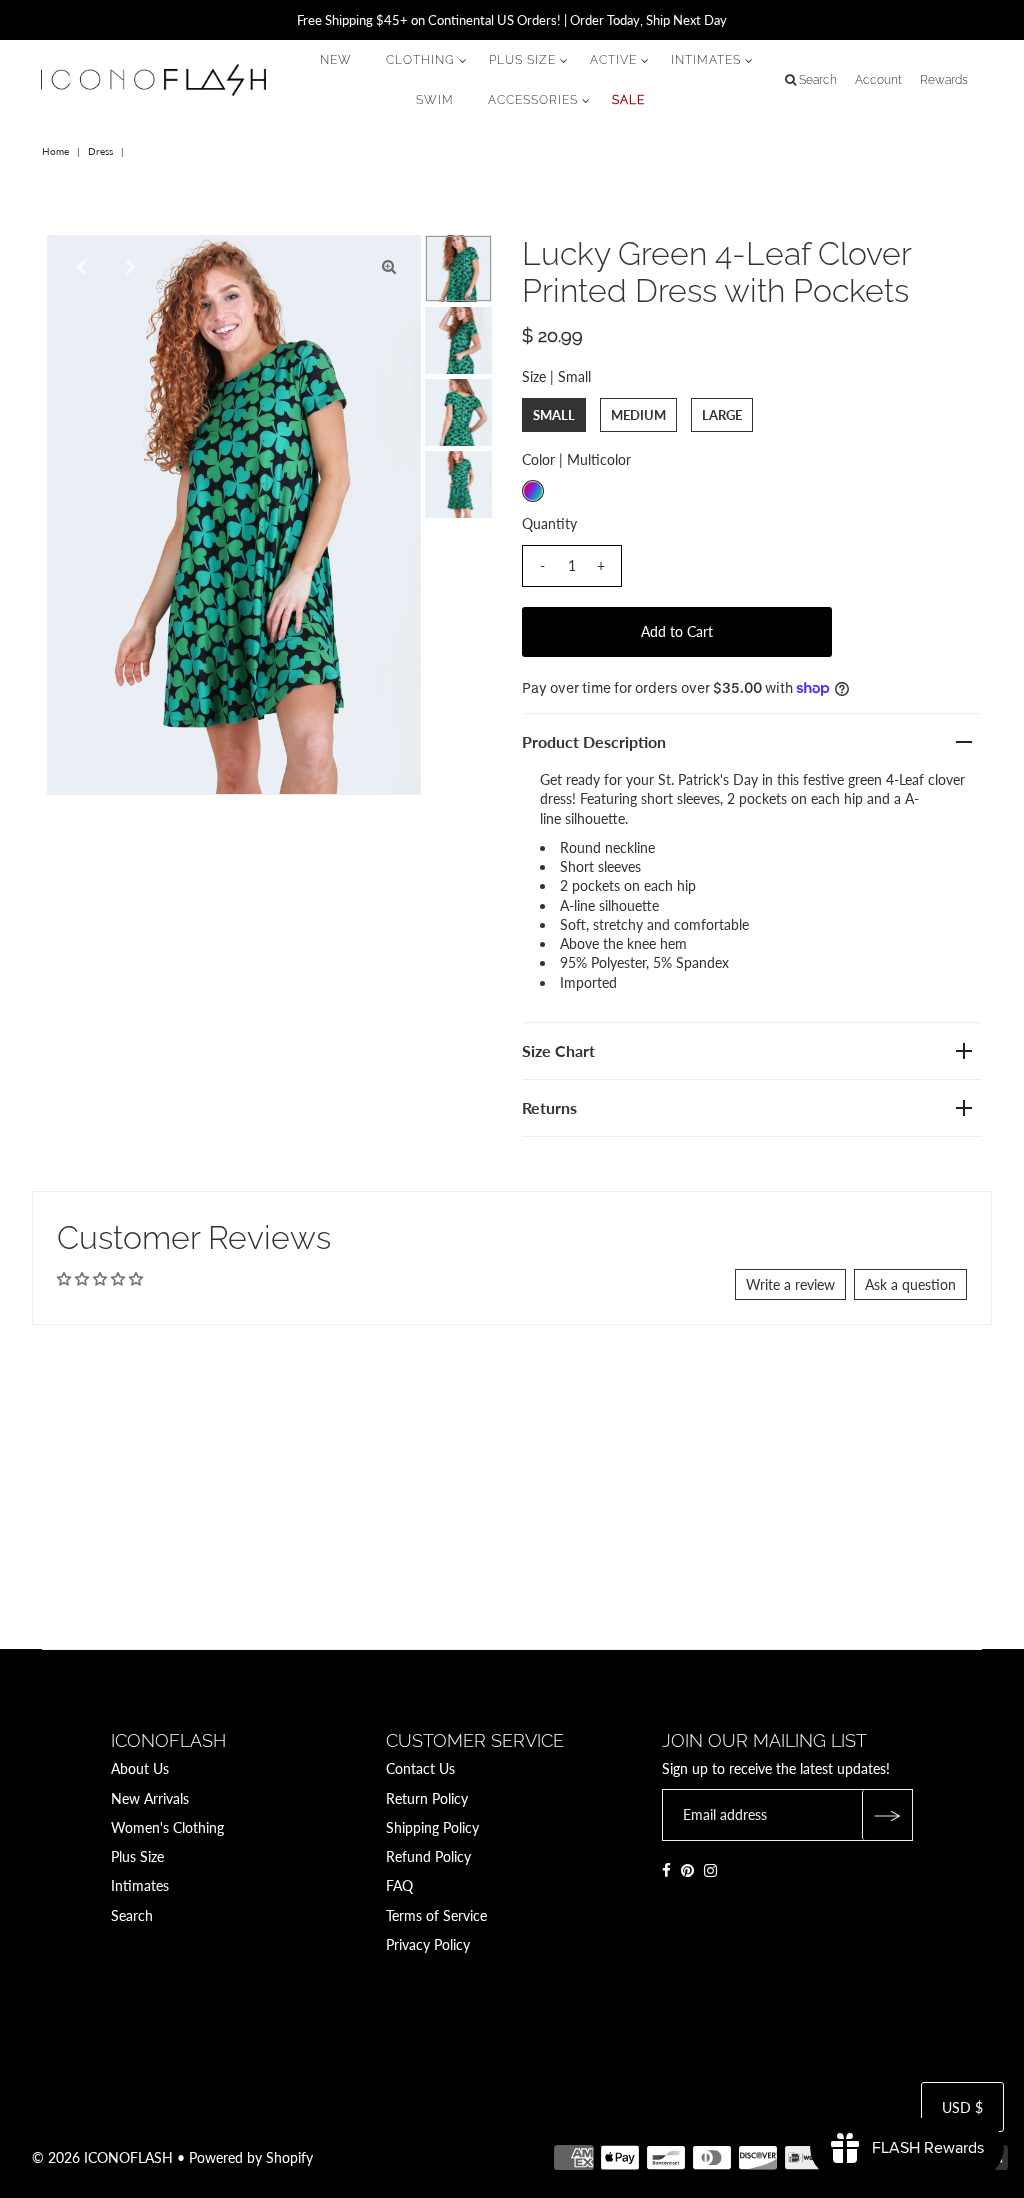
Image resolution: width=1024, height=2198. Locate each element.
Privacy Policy (428, 1944)
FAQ (399, 1885)
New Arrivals (150, 1798)
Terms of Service (436, 1915)
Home (55, 151)
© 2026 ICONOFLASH (102, 2157)
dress (100, 151)
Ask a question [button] (910, 1284)
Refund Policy (428, 1856)
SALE (628, 100)
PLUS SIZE (522, 60)
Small (554, 415)
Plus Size (137, 1856)
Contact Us (420, 1768)
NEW (336, 60)
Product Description (594, 741)
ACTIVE (613, 60)
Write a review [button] (790, 1284)
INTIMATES (706, 60)
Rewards (944, 80)
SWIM (435, 100)
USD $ (962, 2107)
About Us (140, 1768)
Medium (638, 415)
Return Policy (427, 1798)
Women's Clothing (167, 1827)
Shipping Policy (432, 1827)
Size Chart (558, 1050)
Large (722, 415)
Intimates (140, 1885)
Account (878, 80)
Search (132, 1915)
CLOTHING (420, 60)
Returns (549, 1107)
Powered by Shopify (251, 2157)
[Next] (128, 267)
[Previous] (79, 267)
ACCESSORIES (533, 100)
